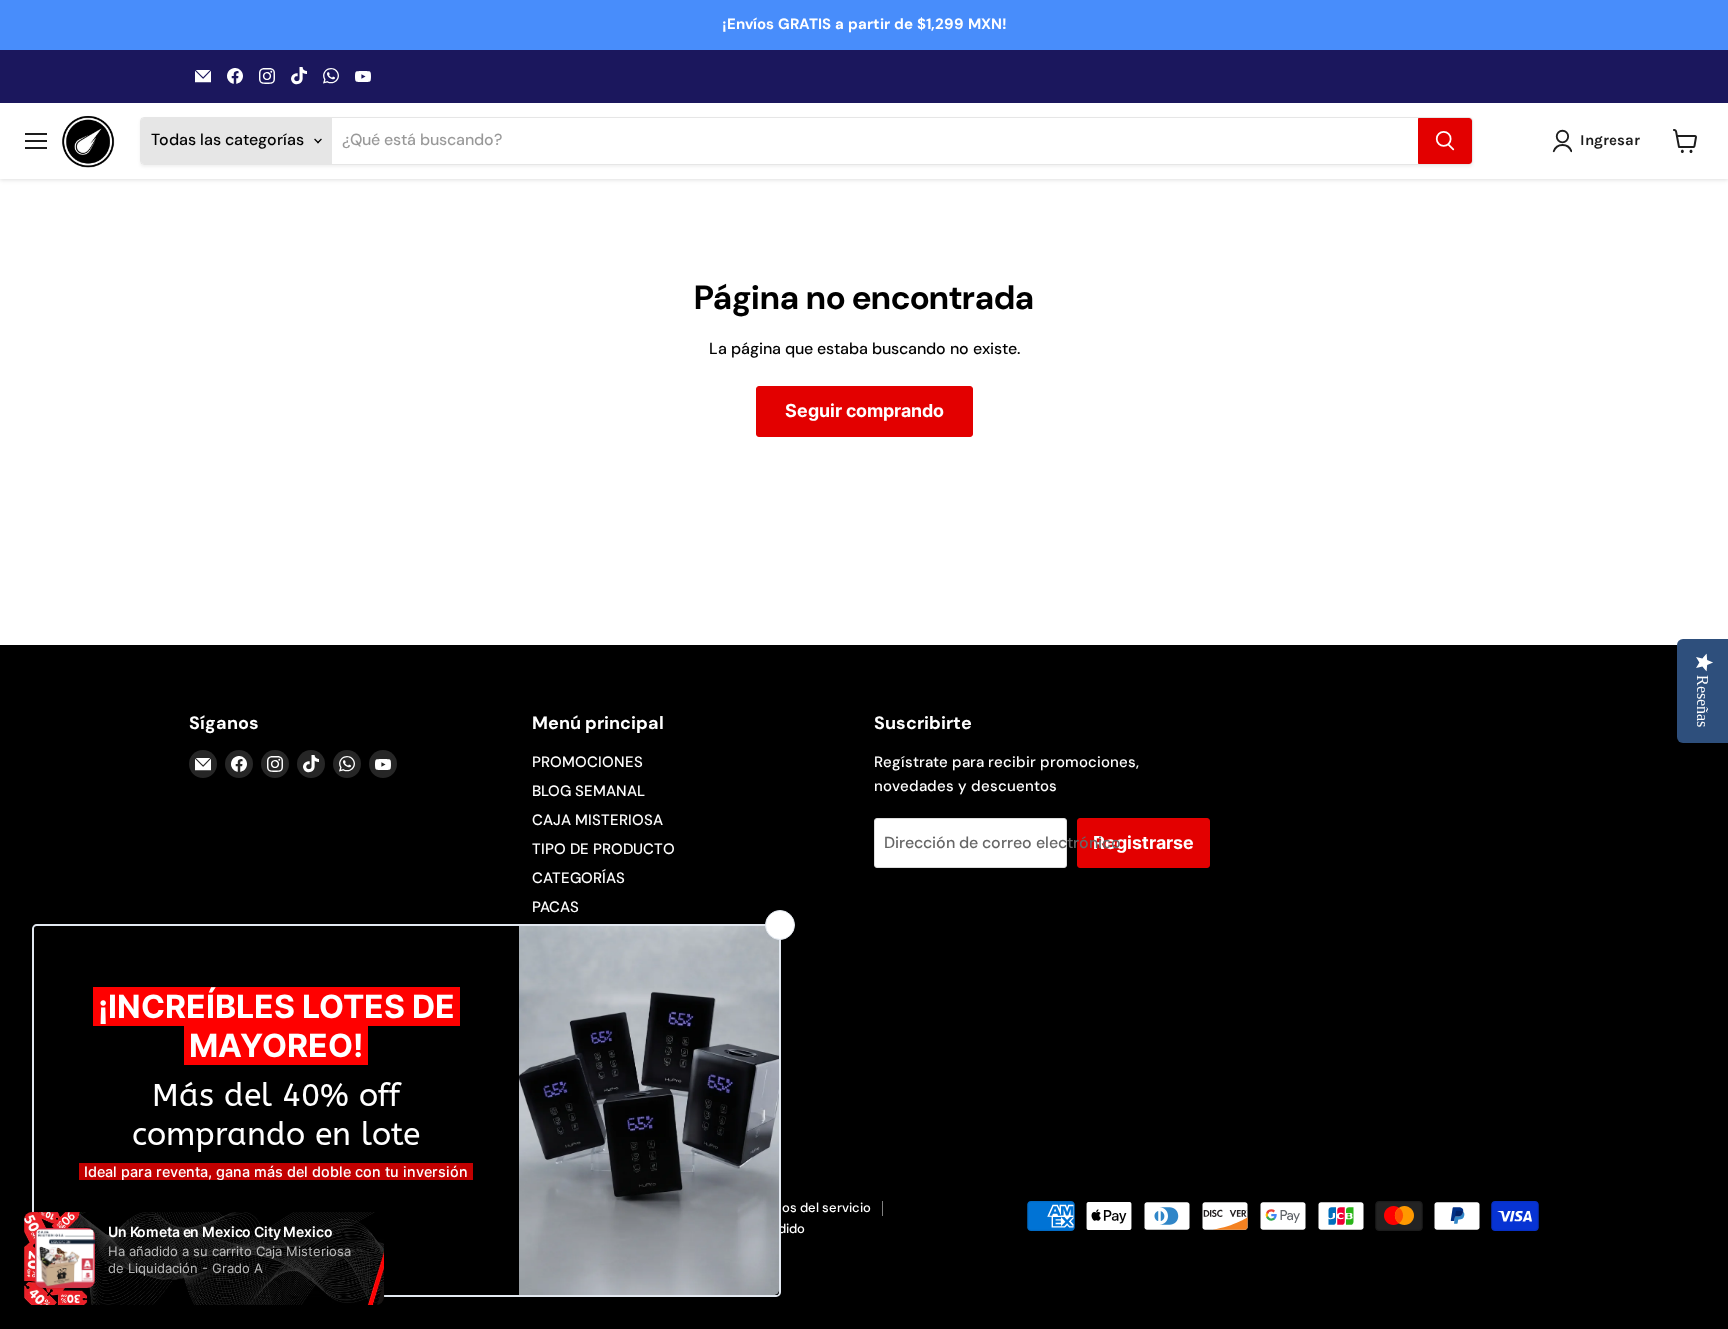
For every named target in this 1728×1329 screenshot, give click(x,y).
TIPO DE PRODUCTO (603, 849)
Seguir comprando (864, 410)
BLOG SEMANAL (588, 791)
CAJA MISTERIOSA (597, 820)
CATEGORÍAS (578, 878)
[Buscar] (1445, 141)
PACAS (555, 907)
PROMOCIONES (587, 762)
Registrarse (1143, 842)
